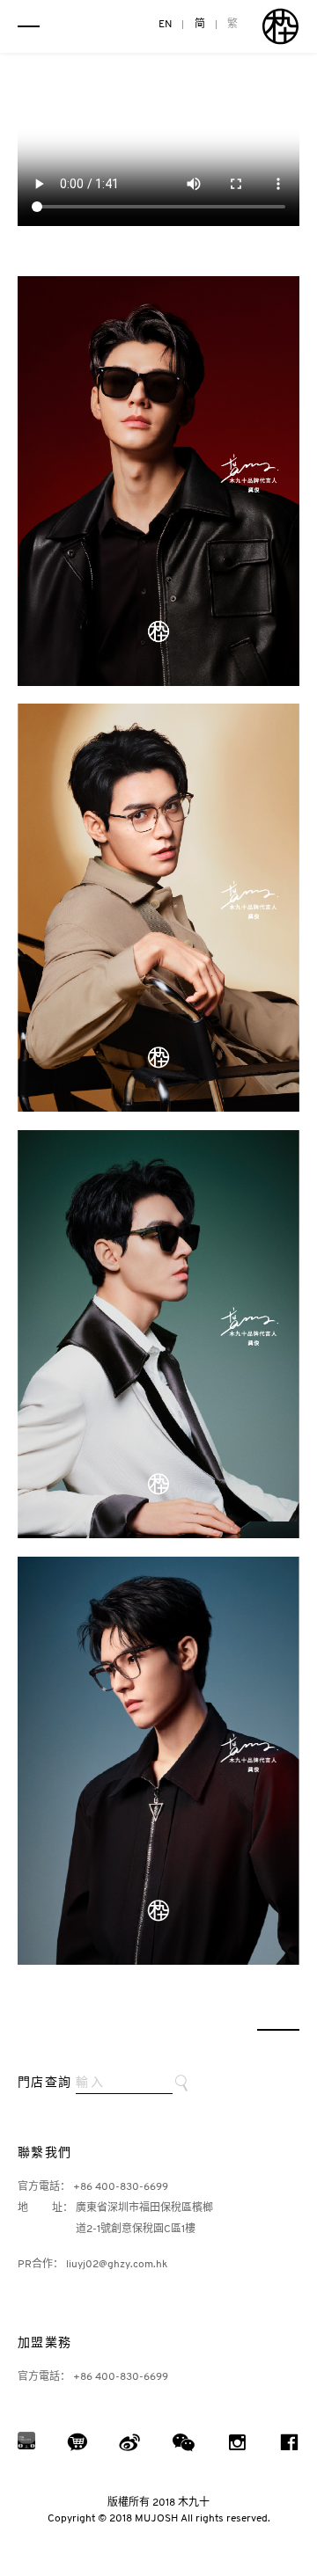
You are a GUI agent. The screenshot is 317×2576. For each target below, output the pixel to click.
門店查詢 (45, 2083)
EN (166, 25)
